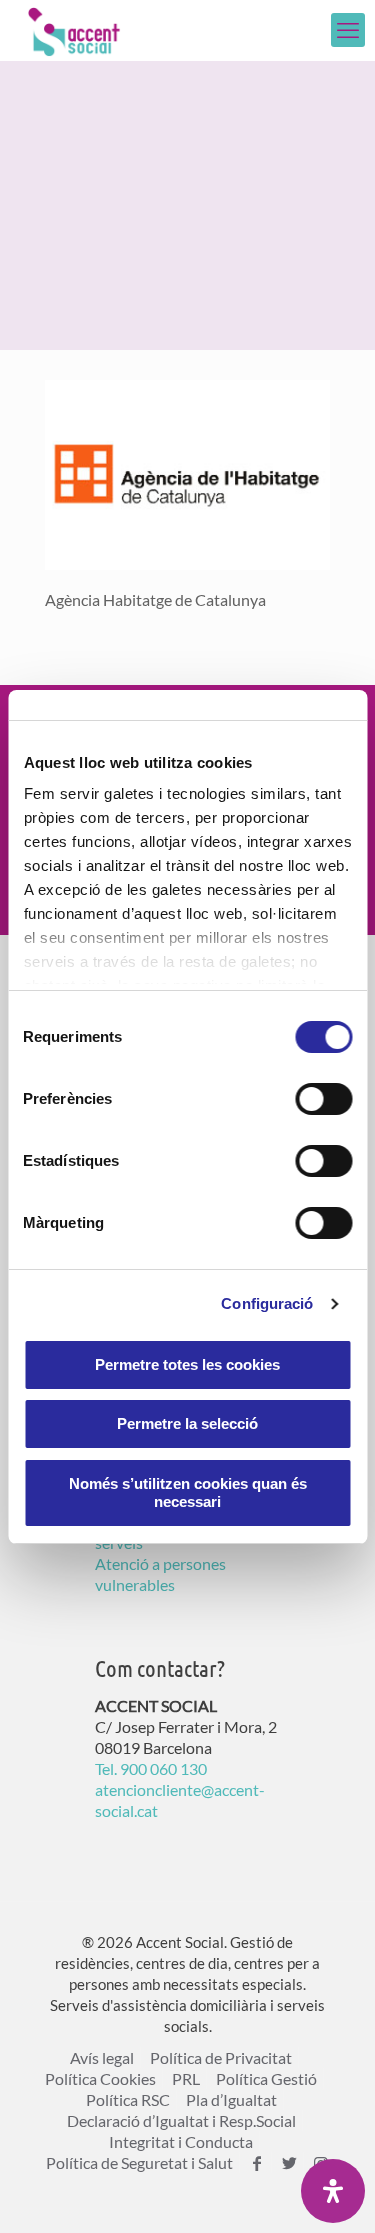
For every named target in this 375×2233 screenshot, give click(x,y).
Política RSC (128, 2099)
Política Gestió (266, 2078)
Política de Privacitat (221, 2057)
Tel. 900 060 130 (151, 1768)
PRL (186, 2078)
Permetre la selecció (187, 1423)
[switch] (323, 1099)
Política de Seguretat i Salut (139, 2162)
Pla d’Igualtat (231, 2099)
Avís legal (102, 2057)
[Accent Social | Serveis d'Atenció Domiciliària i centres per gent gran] (74, 30)
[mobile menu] (348, 30)
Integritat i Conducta (181, 2141)
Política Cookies (100, 2078)
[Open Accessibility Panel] (333, 2191)
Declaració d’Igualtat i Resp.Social (181, 2120)
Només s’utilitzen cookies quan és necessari (188, 1492)
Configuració (267, 1303)
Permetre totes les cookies (187, 1364)
